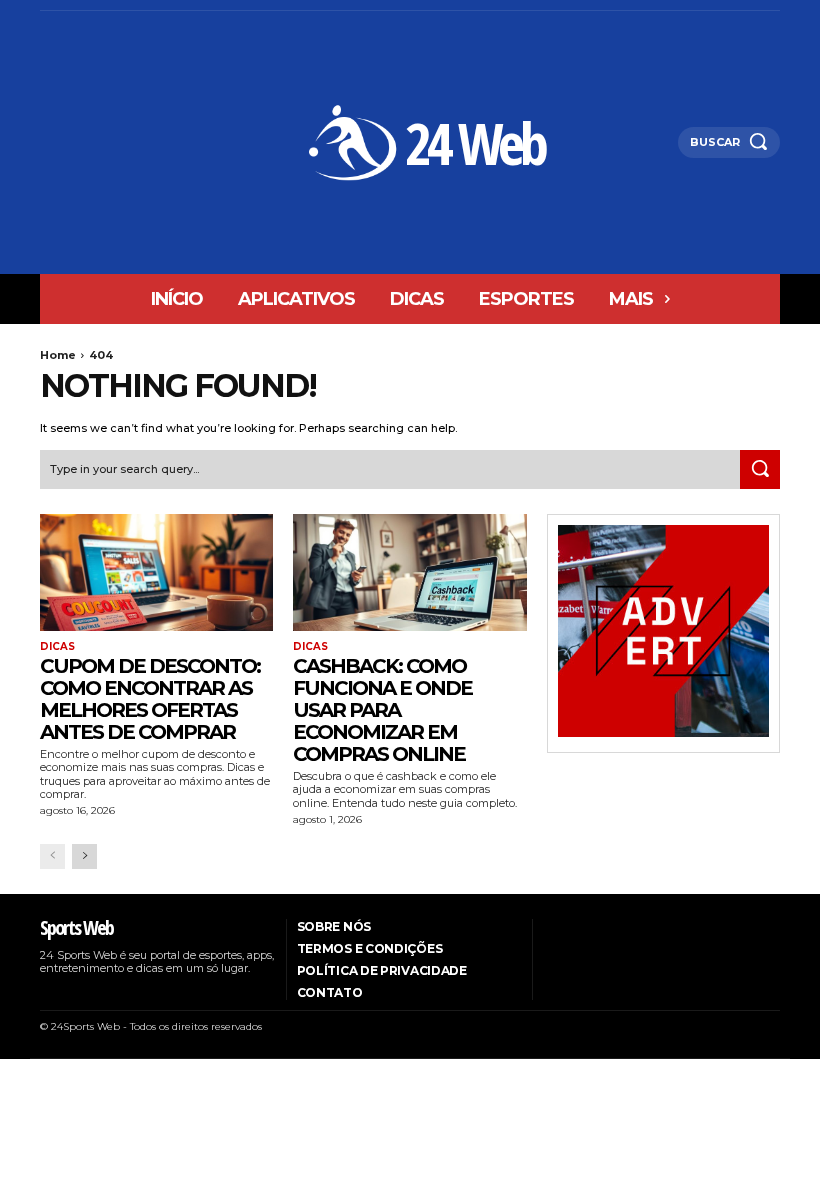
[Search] (760, 470)
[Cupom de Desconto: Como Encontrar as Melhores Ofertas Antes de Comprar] (156, 572)
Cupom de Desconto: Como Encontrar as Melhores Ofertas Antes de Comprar (150, 699)
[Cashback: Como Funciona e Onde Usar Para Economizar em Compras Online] (409, 572)
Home (58, 355)
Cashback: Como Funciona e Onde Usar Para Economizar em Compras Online (382, 710)
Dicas (57, 647)
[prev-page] (52, 856)
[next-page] (84, 856)
